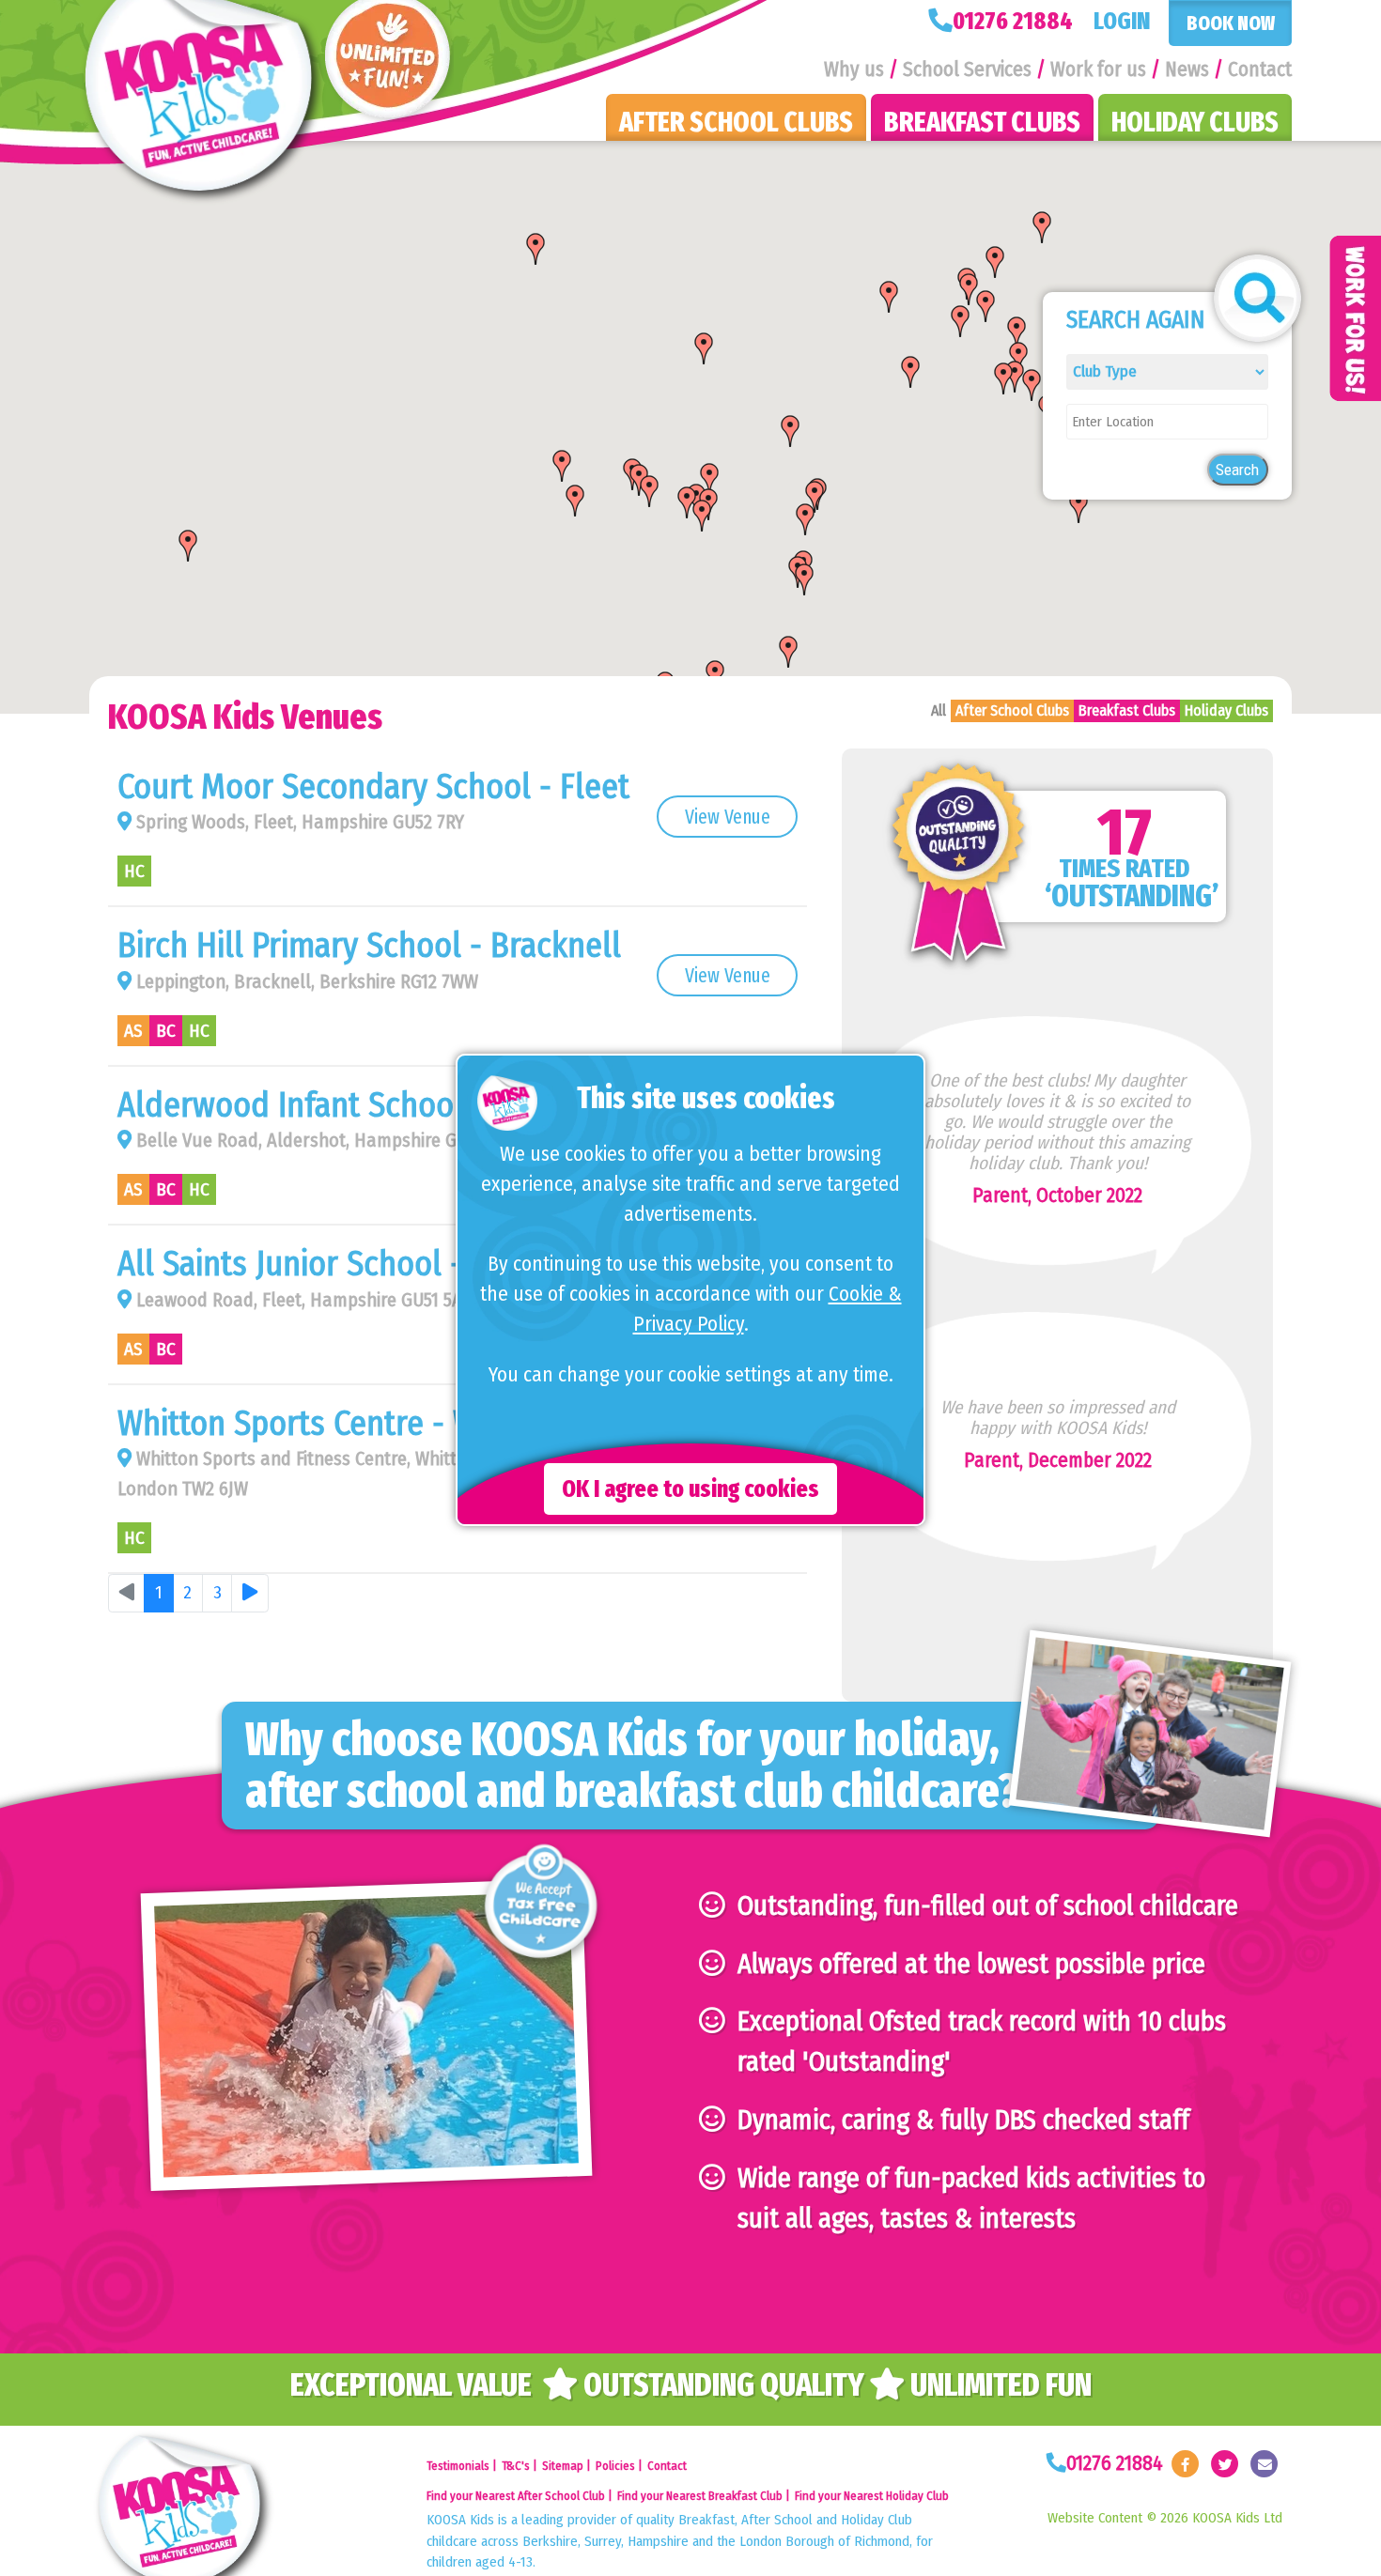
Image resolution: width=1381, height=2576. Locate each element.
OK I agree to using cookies (690, 1489)
